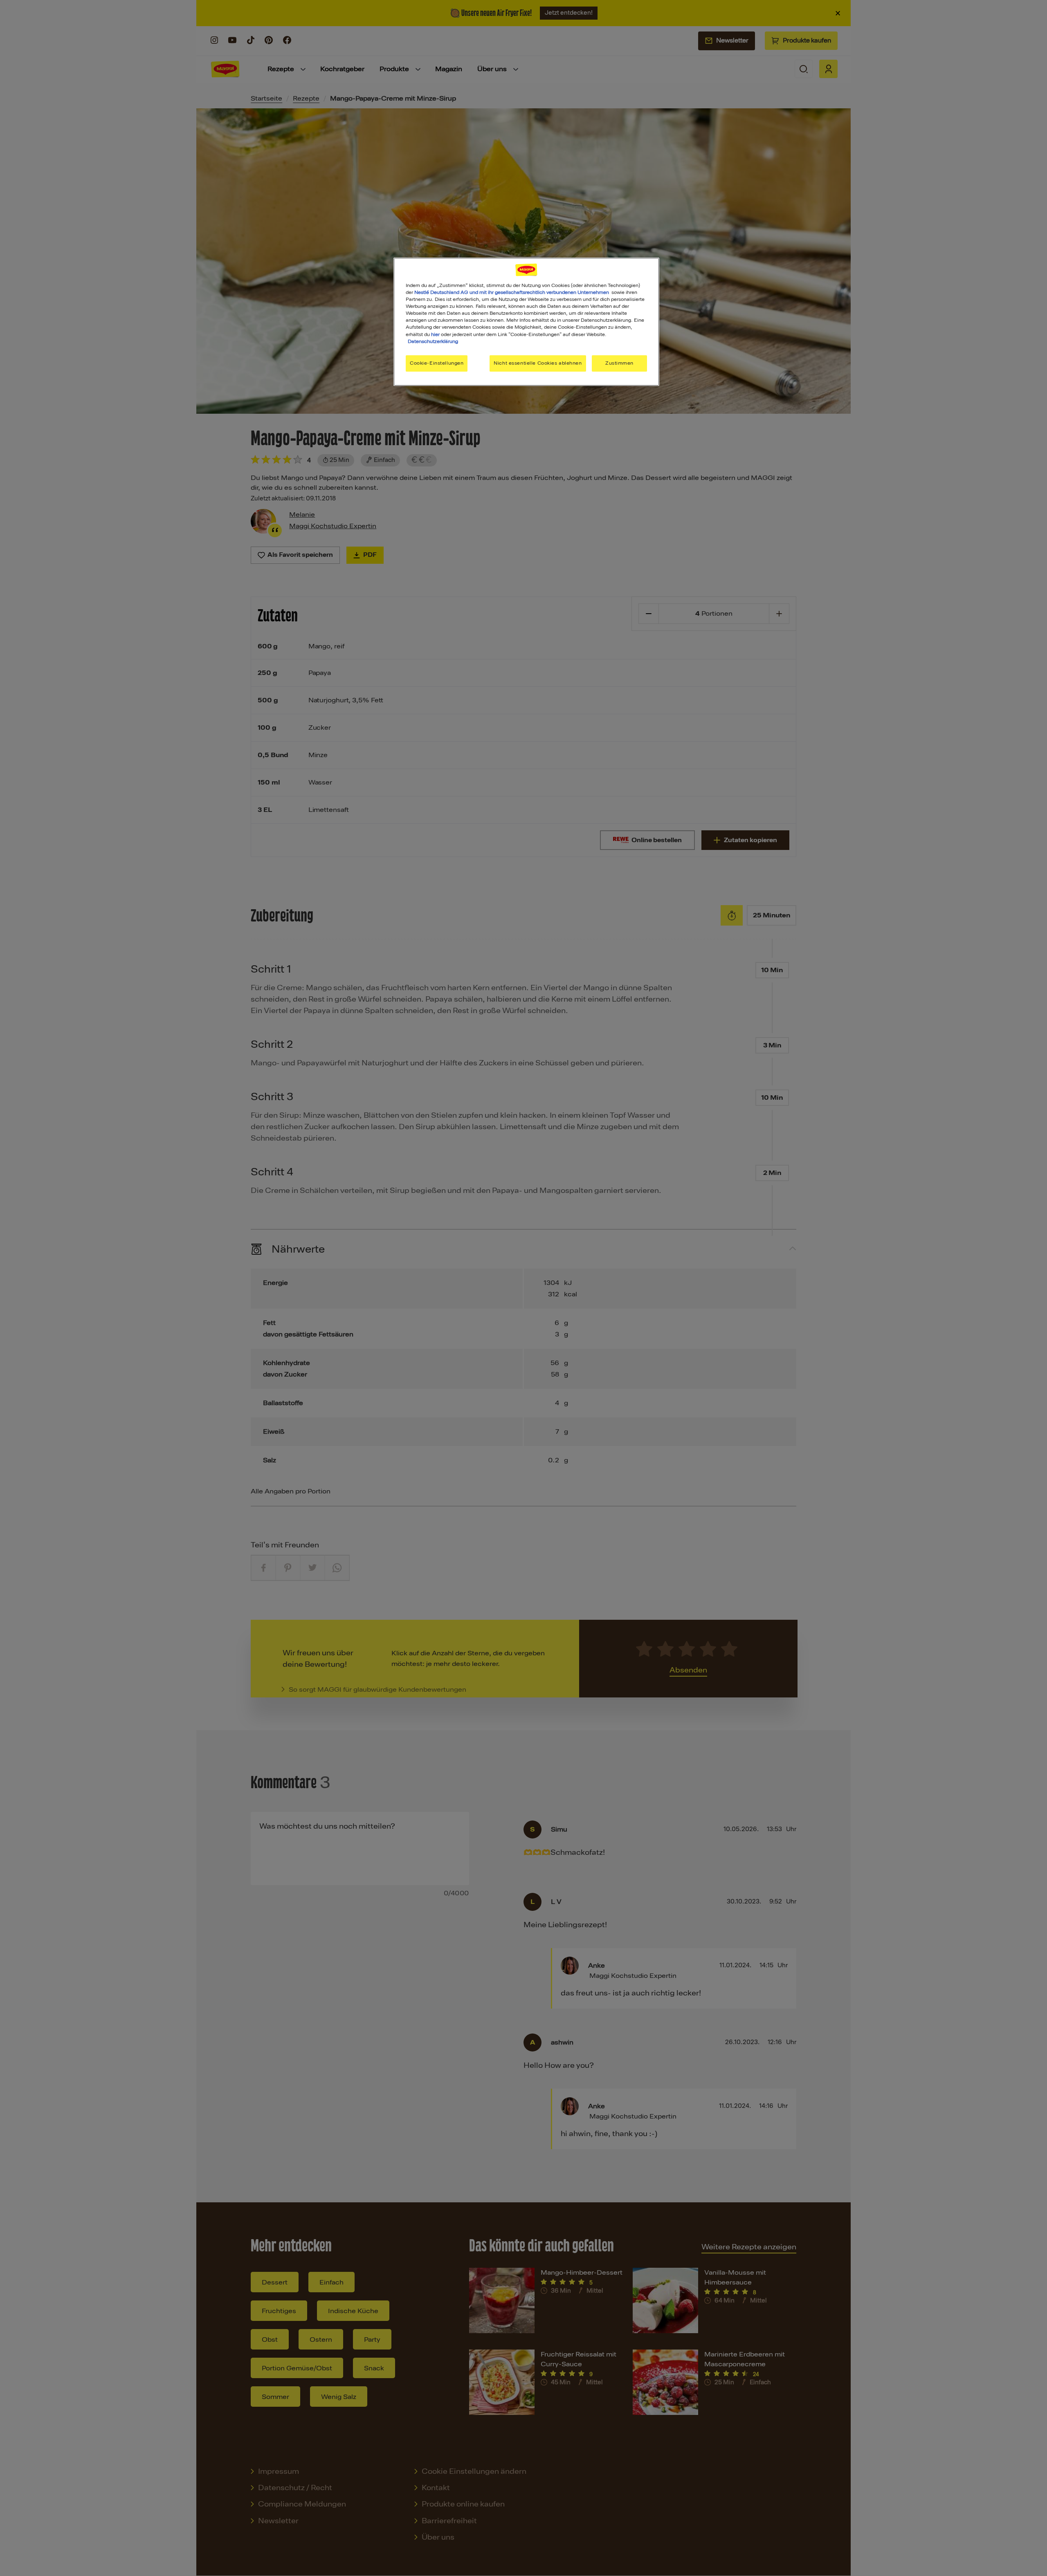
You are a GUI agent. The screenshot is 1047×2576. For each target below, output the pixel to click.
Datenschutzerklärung (433, 341)
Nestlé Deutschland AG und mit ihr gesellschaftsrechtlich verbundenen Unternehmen (512, 292)
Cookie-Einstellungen (437, 363)
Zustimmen (619, 363)
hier (435, 334)
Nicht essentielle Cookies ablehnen (538, 363)
